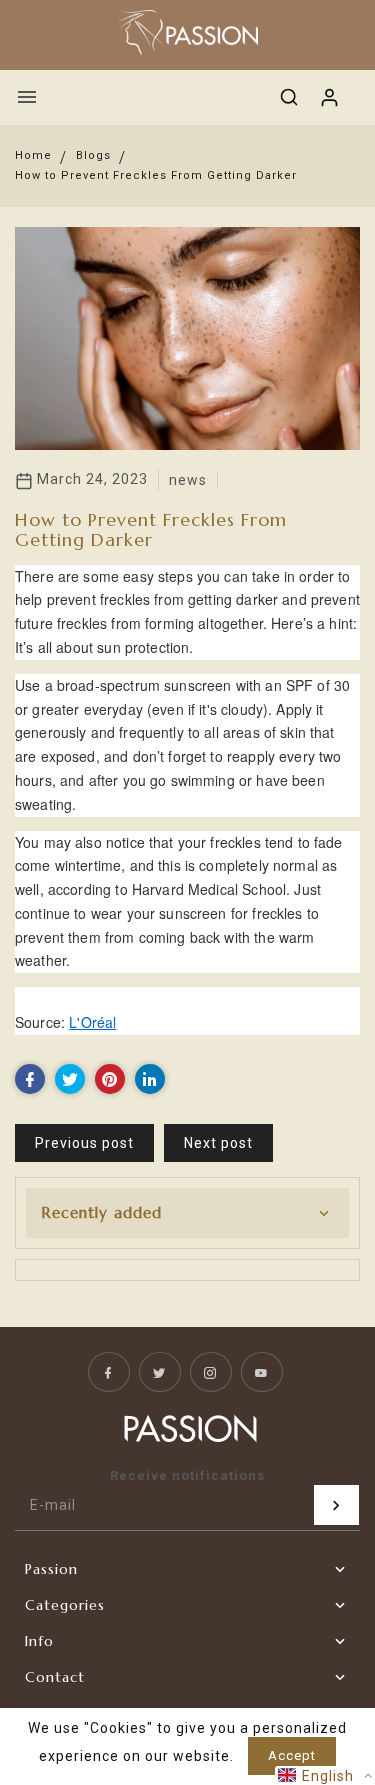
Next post (218, 1143)
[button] (325, 1775)
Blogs (93, 155)
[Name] (336, 1505)
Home (33, 155)
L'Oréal (92, 1022)
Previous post (84, 1143)
